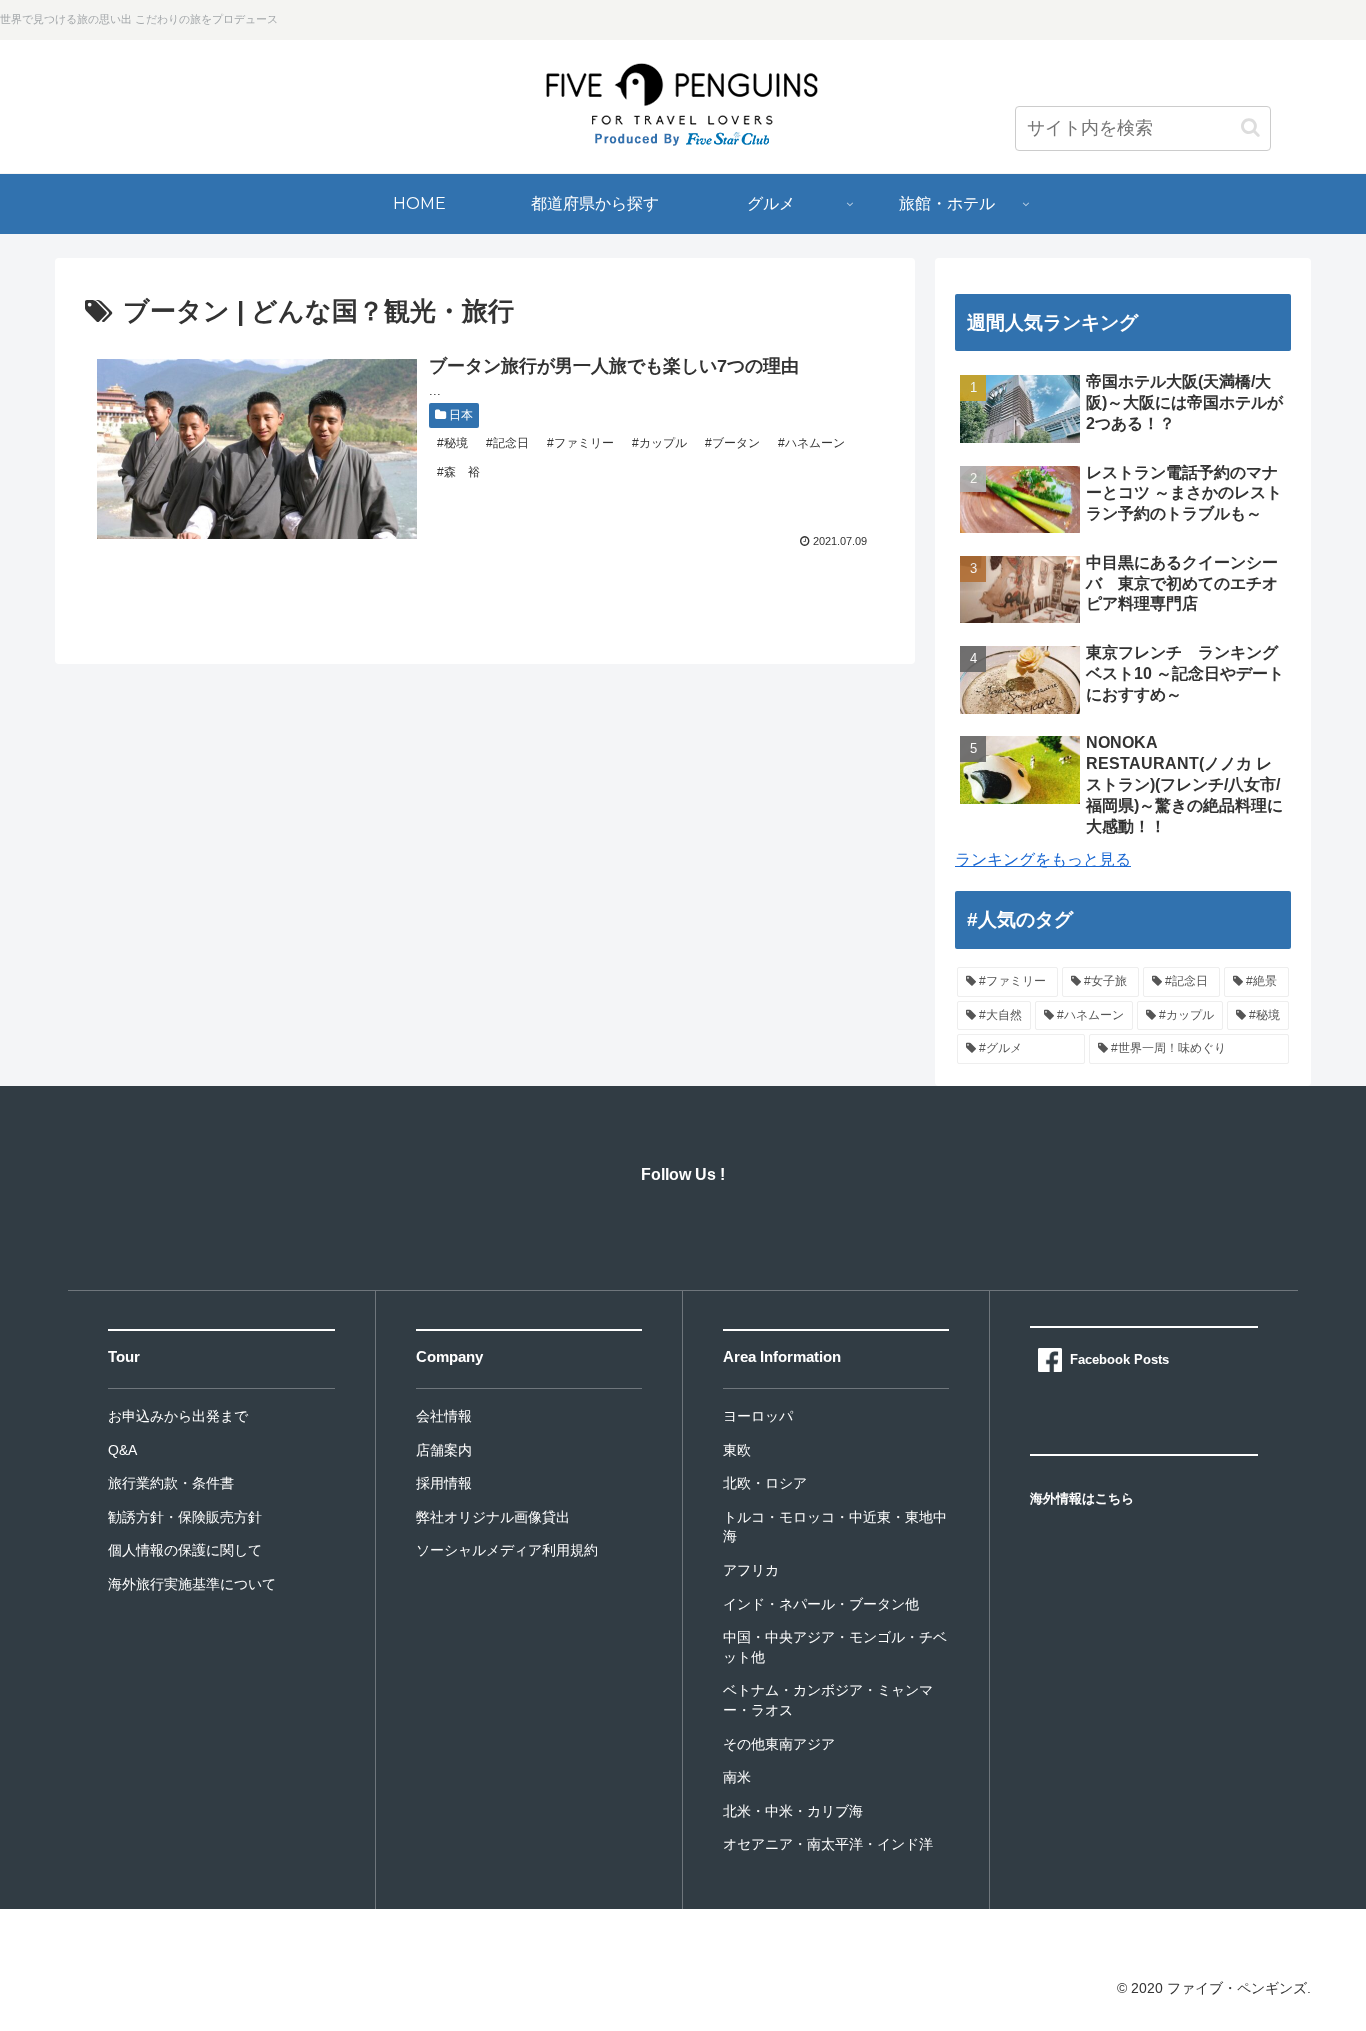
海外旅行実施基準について (192, 1584)
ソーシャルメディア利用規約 (507, 1550)
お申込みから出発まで (178, 1416)
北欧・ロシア (765, 1483)
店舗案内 (444, 1450)
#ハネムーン (810, 443)
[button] (1250, 127)
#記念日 (506, 443)
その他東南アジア (779, 1744)
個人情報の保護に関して (185, 1550)
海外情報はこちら (1082, 1498)
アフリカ (751, 1570)
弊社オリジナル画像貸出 (493, 1517)
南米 (737, 1777)
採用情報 (444, 1483)
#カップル (658, 443)
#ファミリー (579, 443)
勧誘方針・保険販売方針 (185, 1517)
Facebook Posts (1119, 1359)
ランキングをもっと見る (1043, 859)
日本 (459, 415)
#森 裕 (457, 472)
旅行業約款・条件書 (171, 1483)
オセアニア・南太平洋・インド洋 (828, 1844)
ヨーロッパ (758, 1416)
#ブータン (731, 443)
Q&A (122, 1450)
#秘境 (451, 443)
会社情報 (444, 1416)
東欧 (737, 1450)
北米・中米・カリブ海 (793, 1811)
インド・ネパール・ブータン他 (821, 1604)
